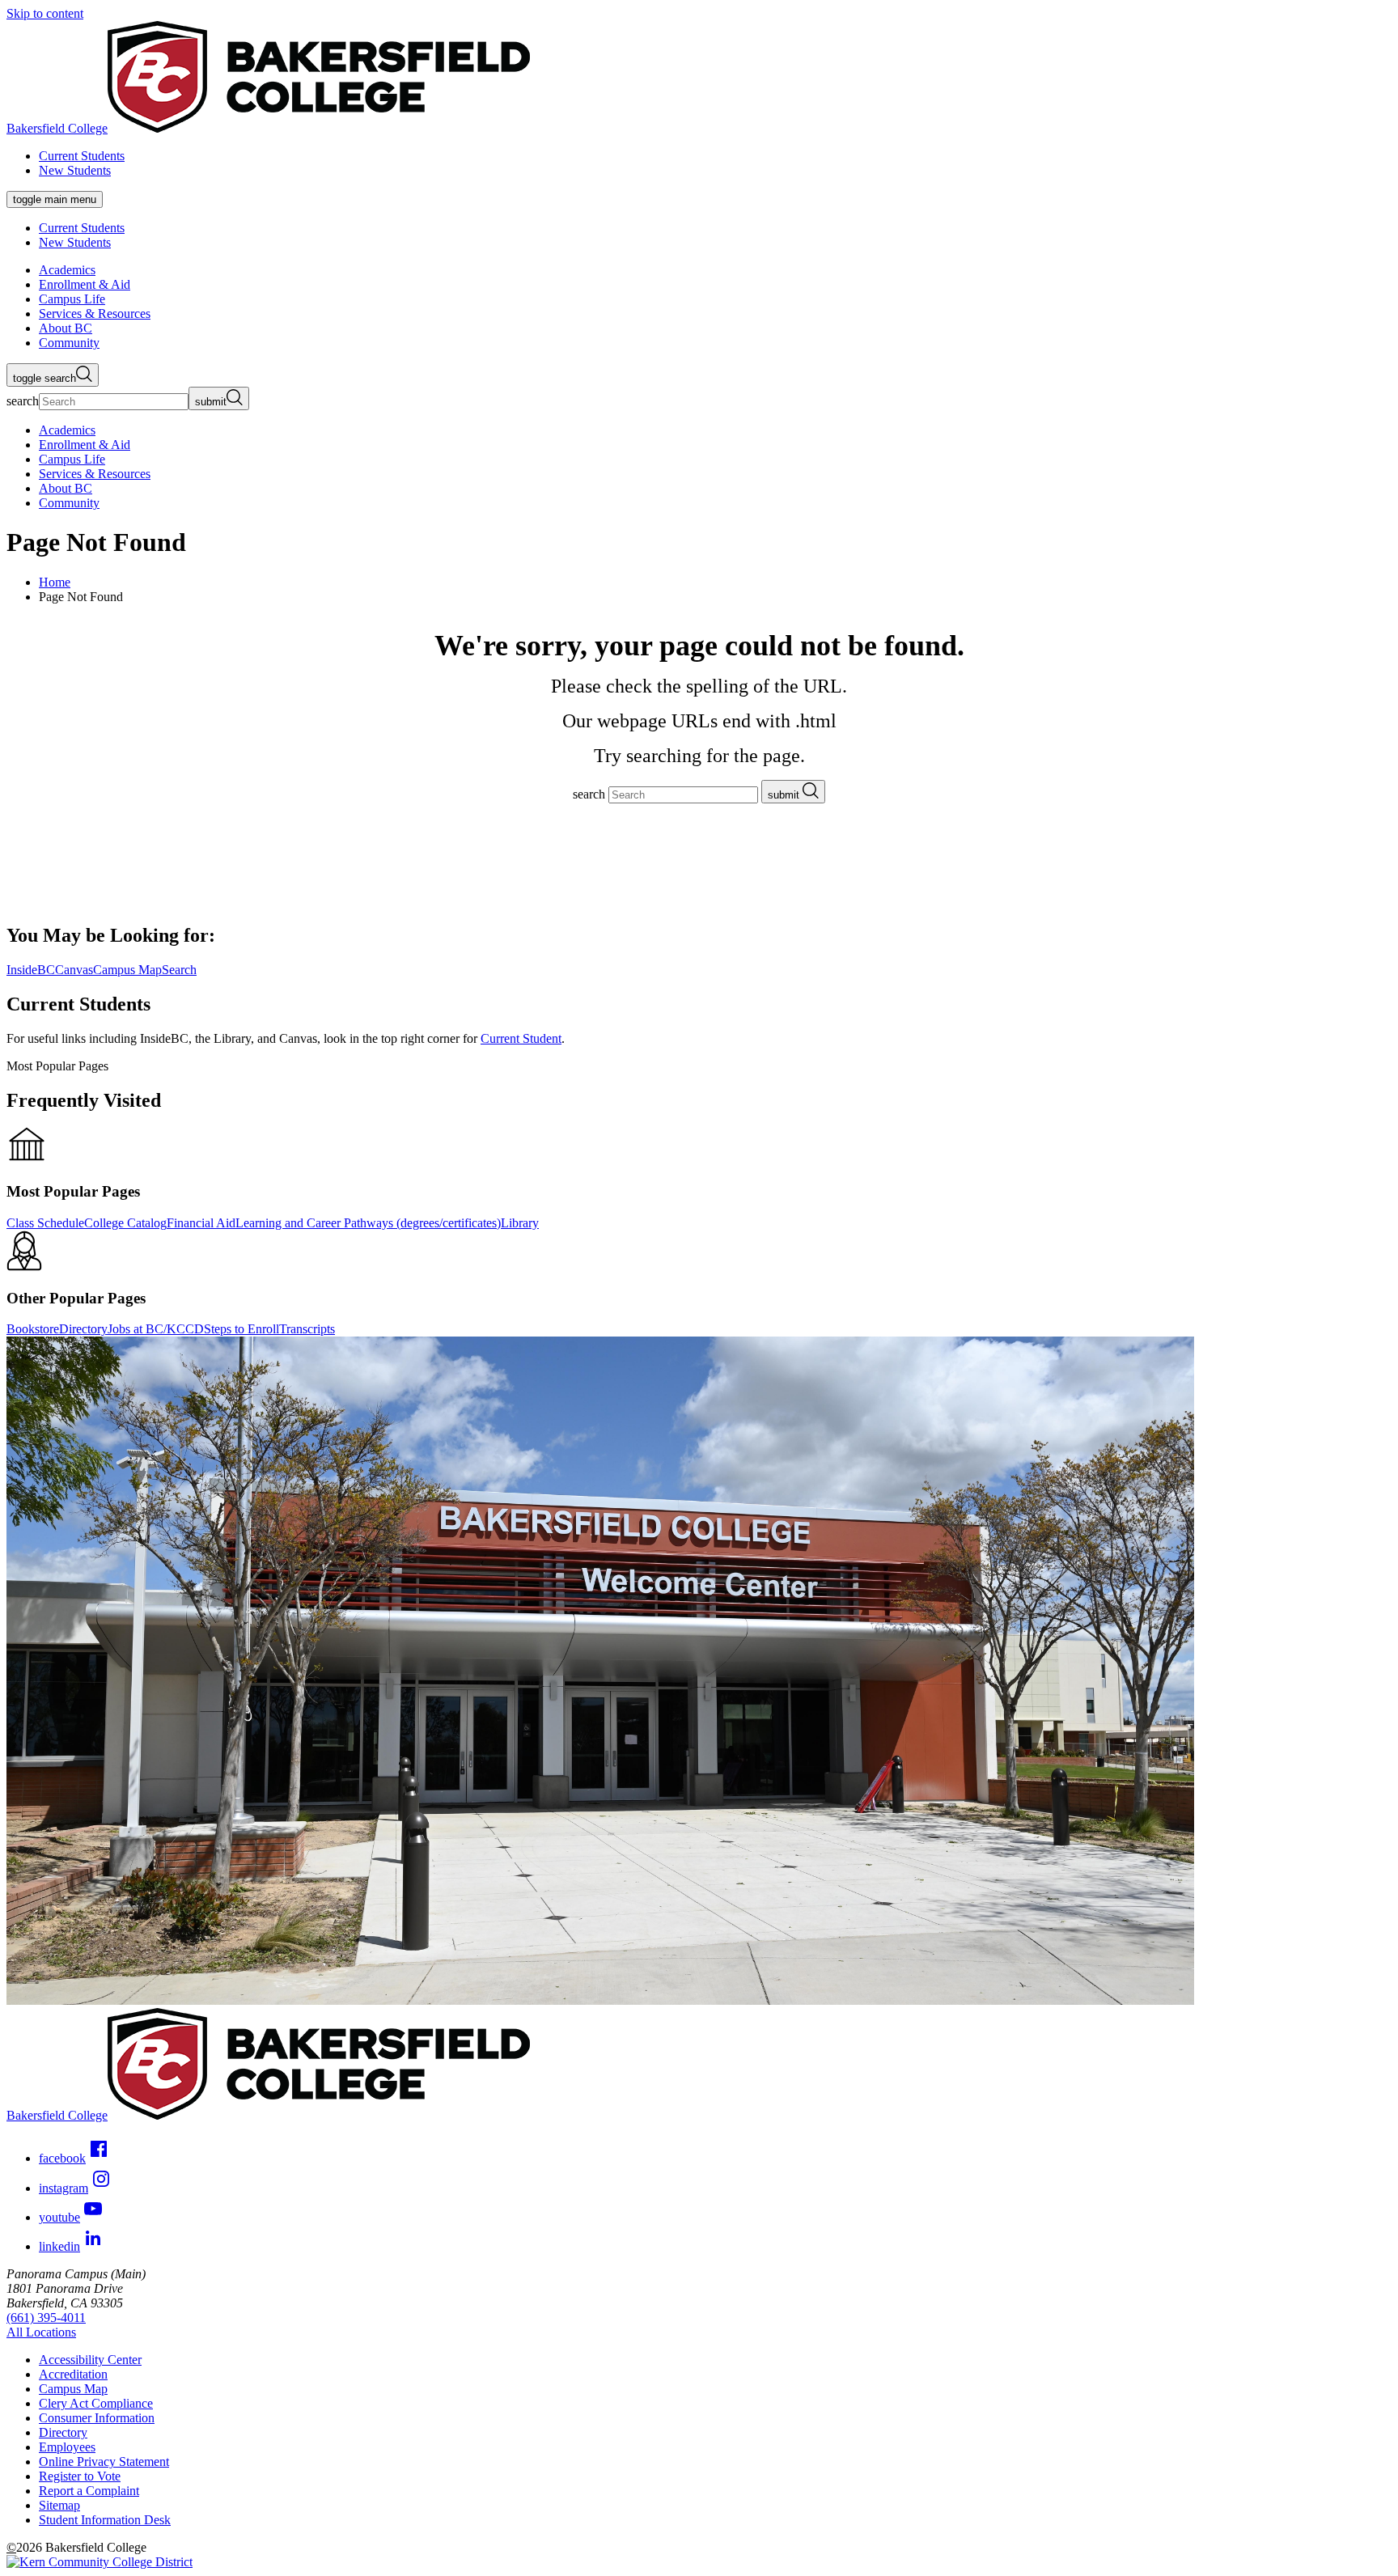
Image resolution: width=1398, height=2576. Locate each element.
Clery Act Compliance (96, 2403)
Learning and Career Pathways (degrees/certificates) (368, 1223)
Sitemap (59, 2505)
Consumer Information (97, 2418)
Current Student (521, 1038)
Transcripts (307, 1329)
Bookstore (33, 1329)
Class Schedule (45, 1223)
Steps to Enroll (241, 1329)
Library (520, 1223)
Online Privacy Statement (104, 2462)
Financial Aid (201, 1223)
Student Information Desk (105, 2520)
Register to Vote (80, 2476)
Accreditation (73, 2374)
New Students (75, 170)
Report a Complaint (89, 2491)
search (23, 401)
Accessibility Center (90, 2360)
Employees (67, 2447)
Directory (83, 1329)
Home (55, 582)
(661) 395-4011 (46, 2318)
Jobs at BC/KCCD (156, 1329)
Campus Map (73, 2389)
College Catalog (125, 1223)
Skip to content (45, 13)
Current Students (82, 156)
